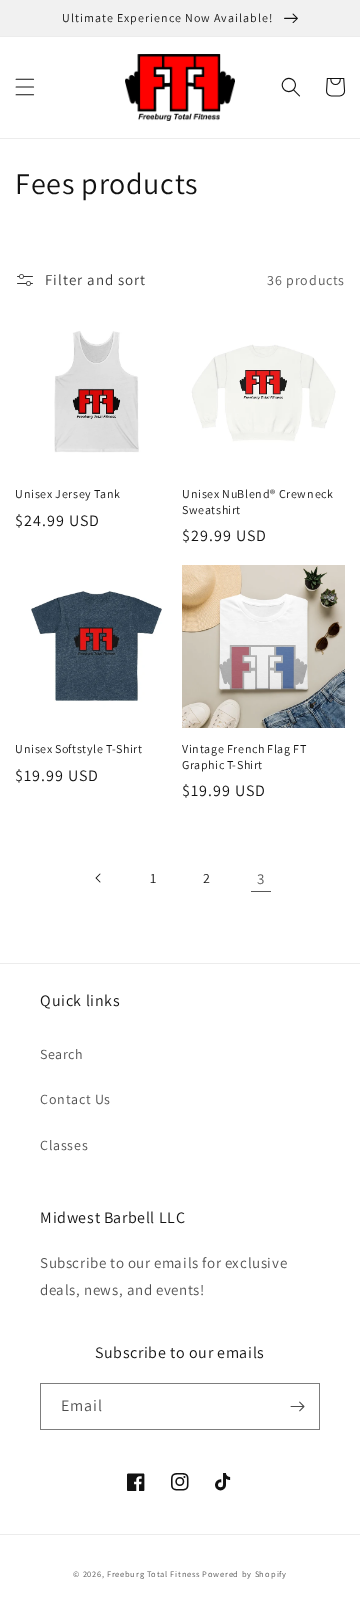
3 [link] (261, 878)
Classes (64, 1145)
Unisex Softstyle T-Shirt (78, 748)
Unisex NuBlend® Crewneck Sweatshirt (257, 501)
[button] (25, 87)
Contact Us (75, 1099)
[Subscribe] (297, 1406)
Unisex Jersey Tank (68, 493)
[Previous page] (99, 878)
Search (62, 1054)
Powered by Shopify (244, 1573)
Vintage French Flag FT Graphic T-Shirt (244, 756)
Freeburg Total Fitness (153, 1573)
